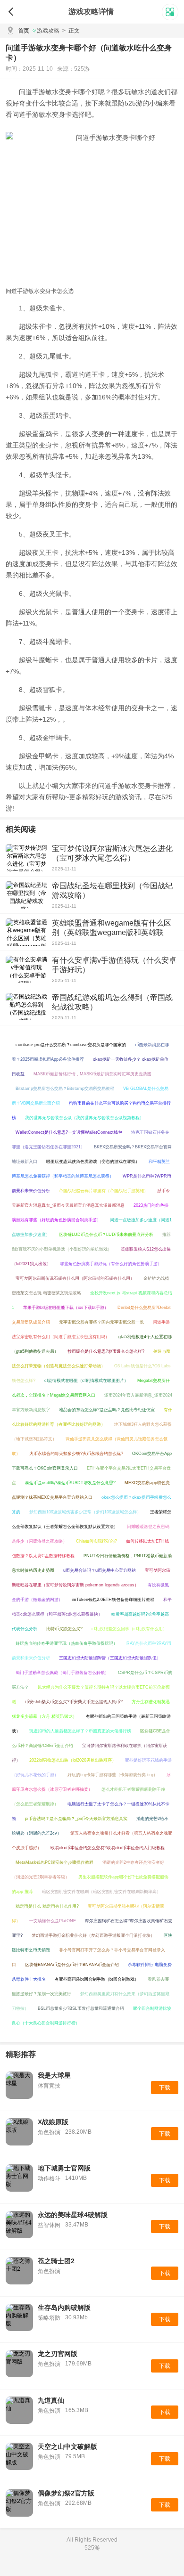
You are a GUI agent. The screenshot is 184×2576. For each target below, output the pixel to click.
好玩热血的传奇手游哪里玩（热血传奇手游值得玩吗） (67, 1643)
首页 (24, 31)
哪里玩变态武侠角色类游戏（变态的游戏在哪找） (93, 1162)
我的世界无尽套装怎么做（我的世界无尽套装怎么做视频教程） (84, 1118)
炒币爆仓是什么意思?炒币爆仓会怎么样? (106, 1351)
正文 (71, 31)
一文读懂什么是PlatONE (53, 1921)
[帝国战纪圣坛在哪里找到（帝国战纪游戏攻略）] (26, 895)
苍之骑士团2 (56, 2261)
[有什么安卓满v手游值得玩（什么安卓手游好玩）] (26, 969)
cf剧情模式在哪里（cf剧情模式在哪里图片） (86, 1381)
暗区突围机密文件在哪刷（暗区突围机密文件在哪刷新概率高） (101, 1892)
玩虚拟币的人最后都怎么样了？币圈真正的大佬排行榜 (80, 1731)
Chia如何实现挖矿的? (96, 1541)
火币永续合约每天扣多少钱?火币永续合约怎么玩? (76, 1454)
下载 (165, 2088)
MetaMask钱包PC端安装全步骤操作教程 (54, 1862)
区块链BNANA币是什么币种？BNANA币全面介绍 (72, 1965)
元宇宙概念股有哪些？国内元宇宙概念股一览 (101, 1322)
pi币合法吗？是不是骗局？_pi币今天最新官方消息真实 (76, 1819)
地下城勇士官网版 (64, 2168)
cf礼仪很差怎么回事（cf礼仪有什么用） (129, 1629)
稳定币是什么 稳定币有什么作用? (47, 1906)
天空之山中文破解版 (67, 2446)
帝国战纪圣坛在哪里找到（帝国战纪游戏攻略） (112, 890)
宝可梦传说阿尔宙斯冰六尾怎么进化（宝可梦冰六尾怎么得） (112, 853)
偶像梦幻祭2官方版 (66, 2493)
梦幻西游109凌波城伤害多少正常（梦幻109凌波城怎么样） (85, 1512)
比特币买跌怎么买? (64, 1629)
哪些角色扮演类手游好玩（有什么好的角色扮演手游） (111, 1264)
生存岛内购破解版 (64, 2308)
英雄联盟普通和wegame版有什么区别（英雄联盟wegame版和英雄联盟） (112, 932)
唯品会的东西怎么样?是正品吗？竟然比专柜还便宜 (107, 1410)
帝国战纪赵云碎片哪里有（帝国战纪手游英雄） (104, 1191)
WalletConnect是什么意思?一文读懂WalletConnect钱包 (69, 1132)
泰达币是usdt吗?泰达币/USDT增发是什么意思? (70, 1483)
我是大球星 (54, 2075)
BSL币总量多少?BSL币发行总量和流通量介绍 (81, 2008)
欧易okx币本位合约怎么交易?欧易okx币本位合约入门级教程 (108, 1848)
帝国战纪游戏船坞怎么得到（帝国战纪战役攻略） (112, 1002)
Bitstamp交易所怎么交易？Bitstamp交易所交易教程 (65, 1089)
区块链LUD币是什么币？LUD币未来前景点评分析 (106, 1235)
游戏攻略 (48, 31)
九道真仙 (51, 2400)
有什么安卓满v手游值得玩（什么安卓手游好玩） (114, 965)
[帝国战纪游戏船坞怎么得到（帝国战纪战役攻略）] (26, 1007)
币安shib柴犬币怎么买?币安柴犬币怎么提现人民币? (74, 1702)
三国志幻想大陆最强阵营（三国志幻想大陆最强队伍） (110, 1658)
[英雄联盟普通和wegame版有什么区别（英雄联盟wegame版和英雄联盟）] (26, 932)
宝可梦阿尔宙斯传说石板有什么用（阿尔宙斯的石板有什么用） (75, 1278)
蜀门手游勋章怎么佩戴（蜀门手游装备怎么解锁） (62, 1673)
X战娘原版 (53, 2122)
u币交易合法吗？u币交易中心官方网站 (100, 1570)
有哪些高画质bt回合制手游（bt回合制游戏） (97, 1979)
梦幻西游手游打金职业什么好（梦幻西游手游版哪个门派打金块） (93, 1935)
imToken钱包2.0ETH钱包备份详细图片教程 (113, 1600)
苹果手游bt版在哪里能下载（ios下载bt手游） (66, 1308)
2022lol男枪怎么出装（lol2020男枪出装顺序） (73, 1760)
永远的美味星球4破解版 (73, 2215)
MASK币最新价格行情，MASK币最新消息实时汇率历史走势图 (92, 1074)
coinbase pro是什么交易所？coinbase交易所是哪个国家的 (71, 1045)
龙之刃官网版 (58, 2354)
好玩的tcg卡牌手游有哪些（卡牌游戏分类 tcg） (113, 1775)
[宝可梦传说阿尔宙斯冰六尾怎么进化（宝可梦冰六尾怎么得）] (26, 858)
